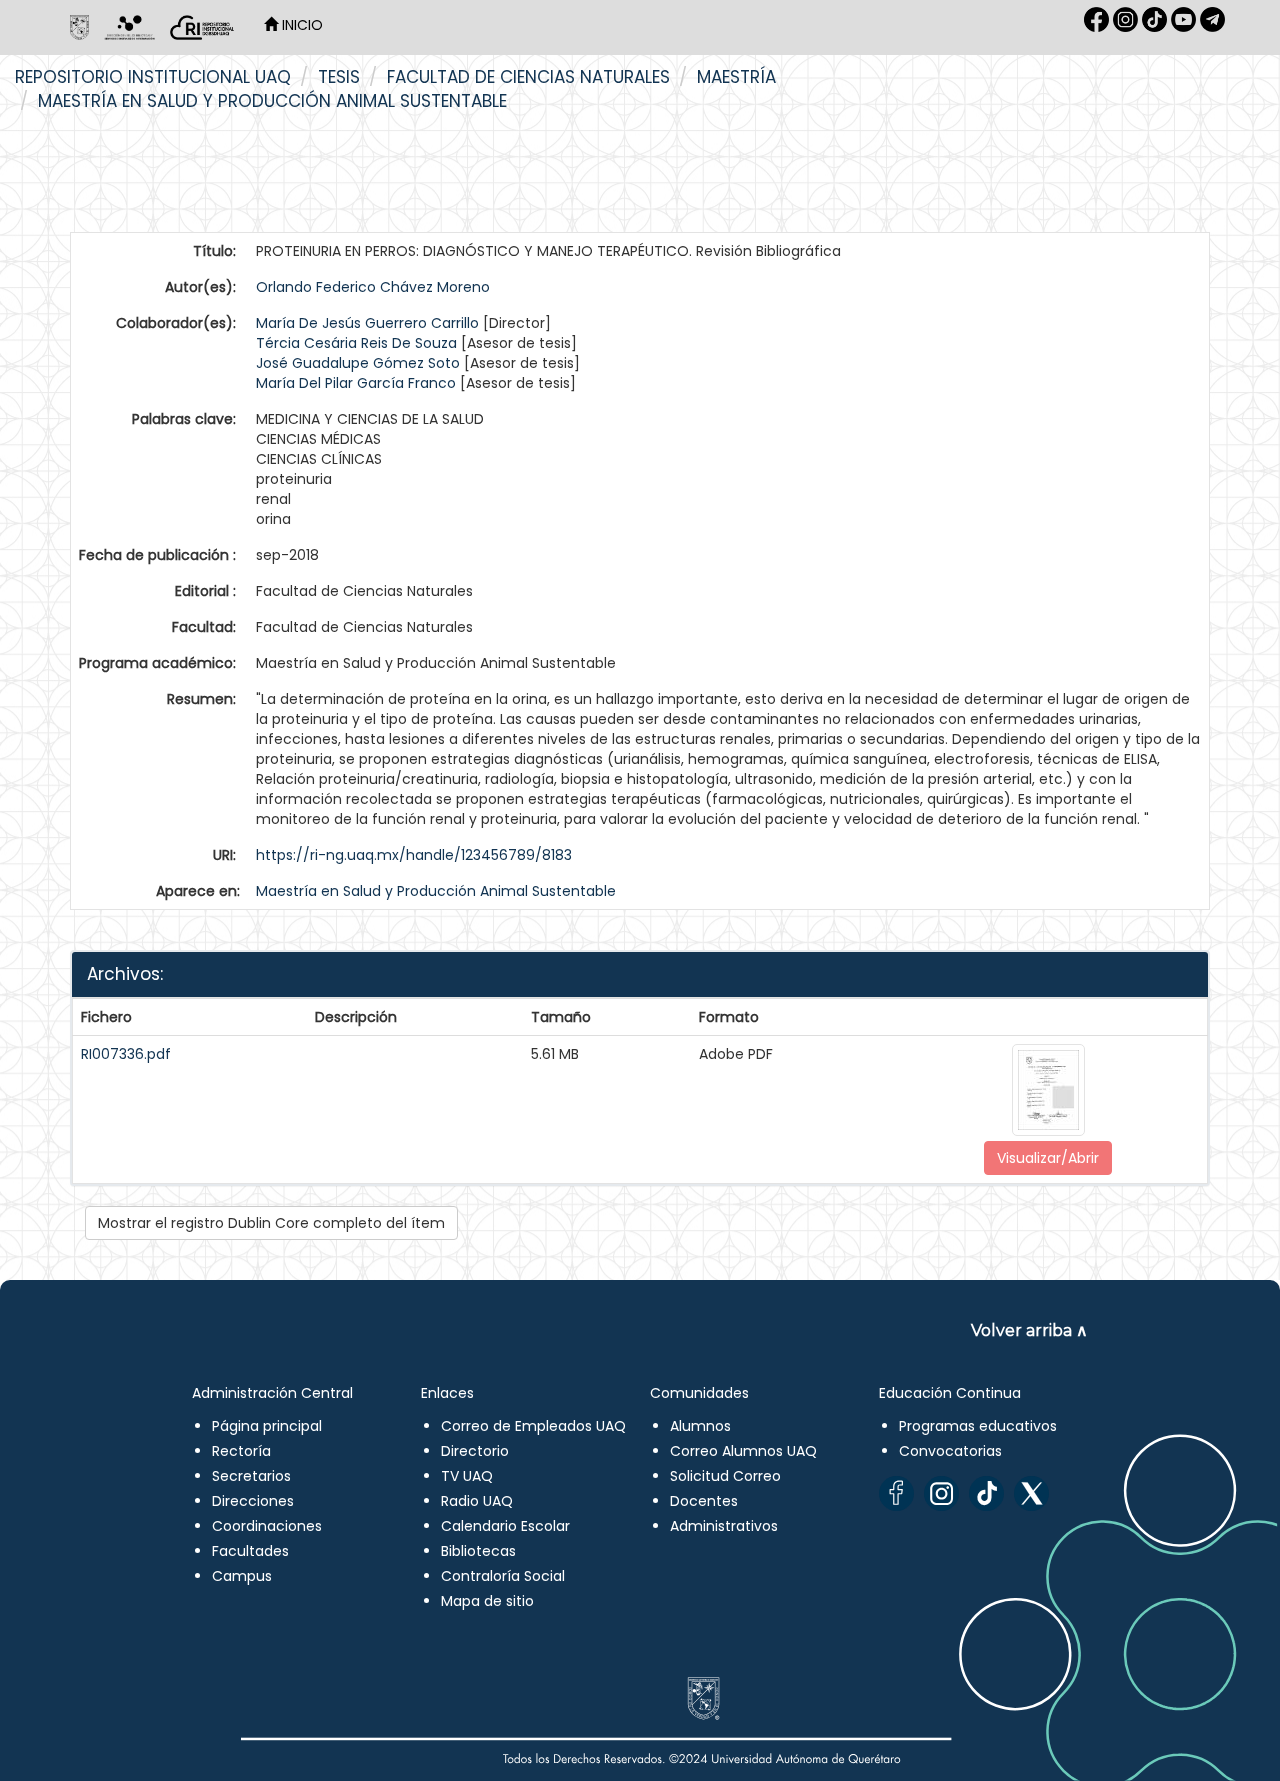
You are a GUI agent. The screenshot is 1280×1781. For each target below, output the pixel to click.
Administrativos (724, 1526)
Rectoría (241, 1451)
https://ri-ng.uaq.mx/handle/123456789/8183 (414, 855)
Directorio (475, 1451)
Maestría (736, 77)
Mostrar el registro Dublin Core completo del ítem (271, 1223)
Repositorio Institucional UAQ (153, 77)
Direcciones (253, 1501)
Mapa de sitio (487, 1601)
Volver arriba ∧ (1029, 1330)
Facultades (250, 1551)
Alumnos (700, 1426)
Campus (242, 1576)
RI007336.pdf (126, 1054)
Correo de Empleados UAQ (533, 1426)
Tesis (339, 77)
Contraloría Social (503, 1576)
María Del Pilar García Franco (356, 383)
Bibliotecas (478, 1551)
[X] (1031, 1493)
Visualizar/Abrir (1048, 1158)
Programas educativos (978, 1426)
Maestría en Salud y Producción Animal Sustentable (272, 101)
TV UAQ (467, 1476)
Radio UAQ (477, 1501)
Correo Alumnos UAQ (743, 1451)
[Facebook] (896, 1493)
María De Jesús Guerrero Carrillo (367, 323)
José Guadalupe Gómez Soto (358, 363)
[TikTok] (986, 1493)
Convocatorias (950, 1451)
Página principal (267, 1426)
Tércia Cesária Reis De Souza (356, 343)
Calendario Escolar (505, 1526)
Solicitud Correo (725, 1476)
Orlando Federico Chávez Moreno (373, 287)
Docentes (704, 1501)
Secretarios (251, 1476)
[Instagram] (941, 1493)
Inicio (300, 25)
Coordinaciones (267, 1526)
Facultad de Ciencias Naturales (528, 77)
